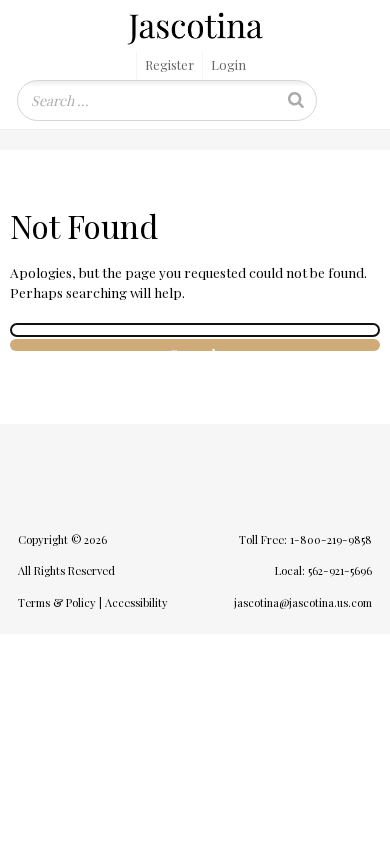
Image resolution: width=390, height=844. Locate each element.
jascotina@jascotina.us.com (303, 602)
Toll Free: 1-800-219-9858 (305, 539)
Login (228, 64)
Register (169, 64)
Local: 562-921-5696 (323, 570)
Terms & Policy (57, 602)
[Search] (296, 100)
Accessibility (136, 602)
